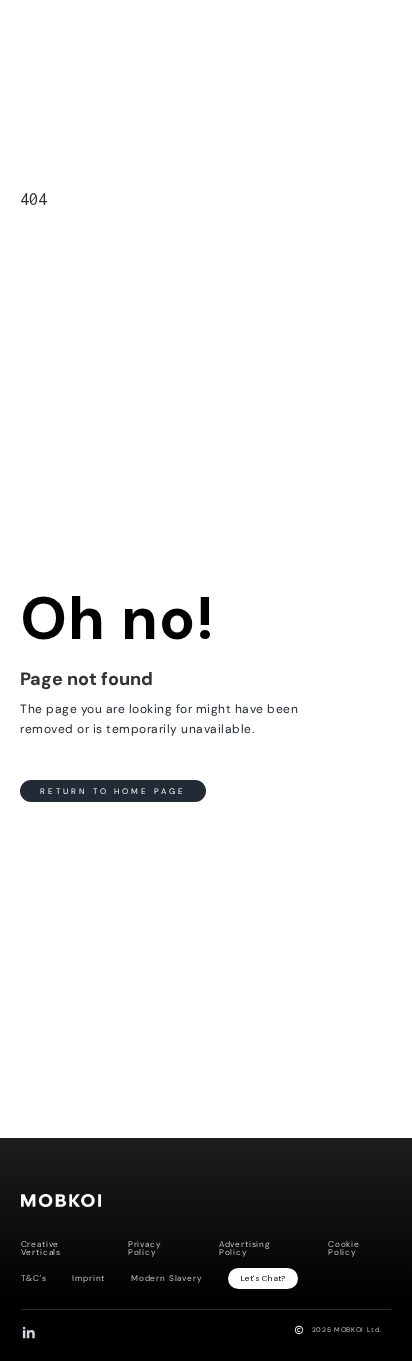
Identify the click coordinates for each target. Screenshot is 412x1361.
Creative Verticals (41, 1249)
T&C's (34, 1279)
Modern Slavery (167, 1279)
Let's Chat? (263, 1278)
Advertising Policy (245, 1249)
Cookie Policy (344, 1249)
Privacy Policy (145, 1249)
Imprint (88, 1279)
